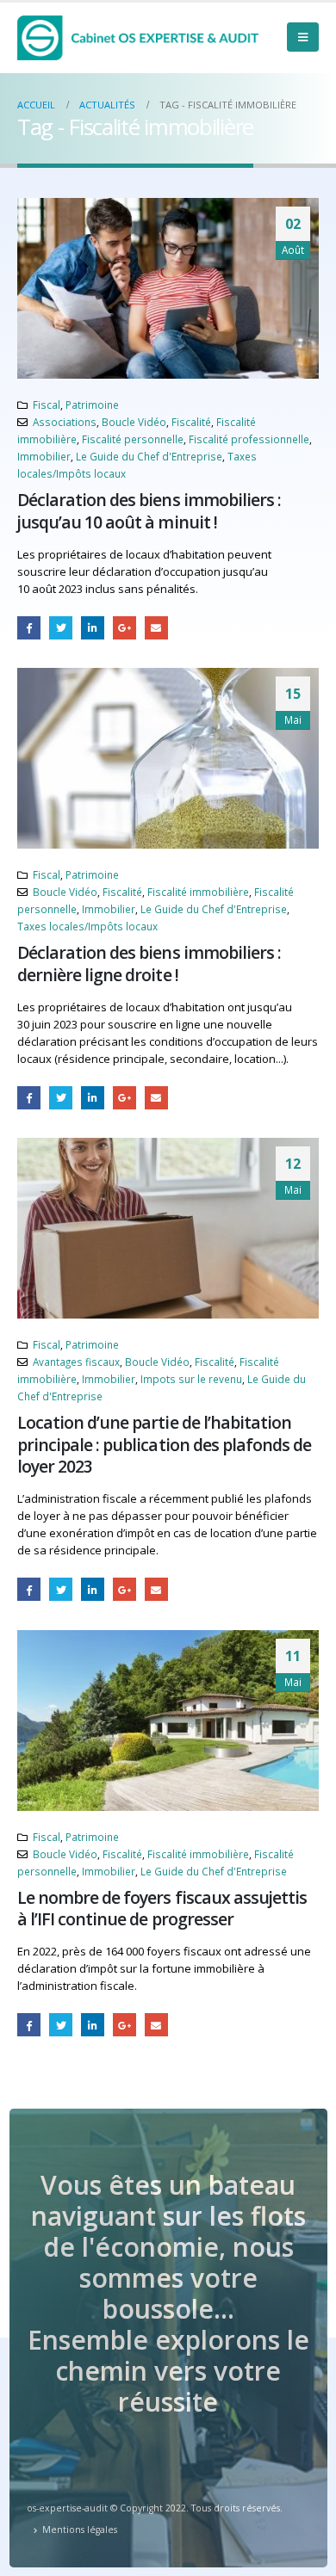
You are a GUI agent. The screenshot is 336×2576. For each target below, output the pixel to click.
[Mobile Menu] (303, 37)
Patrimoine (92, 405)
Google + (124, 628)
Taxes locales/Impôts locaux (87, 926)
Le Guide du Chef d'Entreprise (149, 456)
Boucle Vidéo (134, 422)
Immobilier (44, 456)
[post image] (168, 288)
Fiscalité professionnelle (249, 439)
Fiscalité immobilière (198, 892)
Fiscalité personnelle (133, 439)
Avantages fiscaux (76, 1362)
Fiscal (47, 405)
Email (156, 628)
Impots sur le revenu (191, 1379)
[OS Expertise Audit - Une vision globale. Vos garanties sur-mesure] (138, 38)
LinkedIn (93, 628)
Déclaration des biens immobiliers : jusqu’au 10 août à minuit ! (149, 510)
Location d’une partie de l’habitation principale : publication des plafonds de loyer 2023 (164, 1444)
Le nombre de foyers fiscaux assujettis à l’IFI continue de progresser (162, 1908)
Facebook (29, 628)
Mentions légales (80, 2530)
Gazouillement (61, 628)
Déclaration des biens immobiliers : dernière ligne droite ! (149, 963)
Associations (65, 422)
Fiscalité (191, 422)
